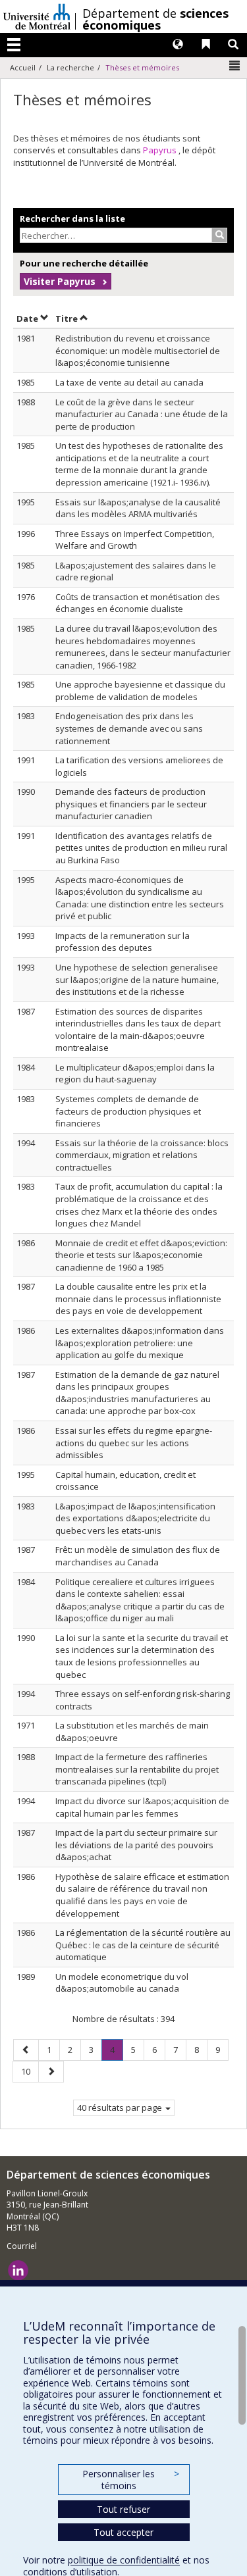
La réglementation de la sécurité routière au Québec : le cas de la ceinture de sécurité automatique (143, 1945)
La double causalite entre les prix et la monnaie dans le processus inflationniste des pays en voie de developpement (138, 1299)
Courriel (22, 2246)
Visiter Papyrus (60, 281)
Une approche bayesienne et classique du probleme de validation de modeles (140, 691)
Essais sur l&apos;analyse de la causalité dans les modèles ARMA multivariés (138, 508)
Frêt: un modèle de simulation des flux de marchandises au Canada (138, 1556)
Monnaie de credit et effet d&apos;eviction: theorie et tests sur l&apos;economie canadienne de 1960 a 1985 (141, 1255)
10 (30, 2071)
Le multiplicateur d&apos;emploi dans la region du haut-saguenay (135, 1073)
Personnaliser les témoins (130, 2480)
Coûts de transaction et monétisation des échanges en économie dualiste (138, 603)
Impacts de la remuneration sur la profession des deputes (123, 942)
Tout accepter (123, 2532)
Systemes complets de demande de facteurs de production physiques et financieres (128, 1111)
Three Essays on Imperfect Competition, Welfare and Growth (135, 540)
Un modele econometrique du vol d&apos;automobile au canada (122, 1983)
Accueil (23, 67)
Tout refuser (123, 2509)
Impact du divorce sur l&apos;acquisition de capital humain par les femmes (142, 1807)
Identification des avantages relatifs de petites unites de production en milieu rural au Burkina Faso (141, 848)
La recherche (70, 67)
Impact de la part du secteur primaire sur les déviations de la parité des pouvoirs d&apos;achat (136, 1845)
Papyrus (161, 150)
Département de (155, 19)
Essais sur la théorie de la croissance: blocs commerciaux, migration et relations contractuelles (142, 1155)
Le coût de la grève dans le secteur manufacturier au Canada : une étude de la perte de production (142, 414)
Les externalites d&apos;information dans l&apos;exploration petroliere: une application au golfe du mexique (140, 1343)
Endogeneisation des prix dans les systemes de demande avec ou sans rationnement (129, 728)
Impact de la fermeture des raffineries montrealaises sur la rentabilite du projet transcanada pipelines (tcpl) (137, 1769)
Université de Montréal (37, 16)
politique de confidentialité (124, 2560)
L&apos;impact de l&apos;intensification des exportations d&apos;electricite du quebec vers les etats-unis (135, 1518)
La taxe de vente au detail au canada (129, 382)
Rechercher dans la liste (72, 218)
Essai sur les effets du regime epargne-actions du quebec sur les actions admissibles (134, 1443)
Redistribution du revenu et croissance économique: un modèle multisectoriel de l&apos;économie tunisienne (138, 350)
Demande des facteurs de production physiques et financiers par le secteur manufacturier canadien (131, 804)
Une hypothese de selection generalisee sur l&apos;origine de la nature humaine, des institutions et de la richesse (137, 979)
